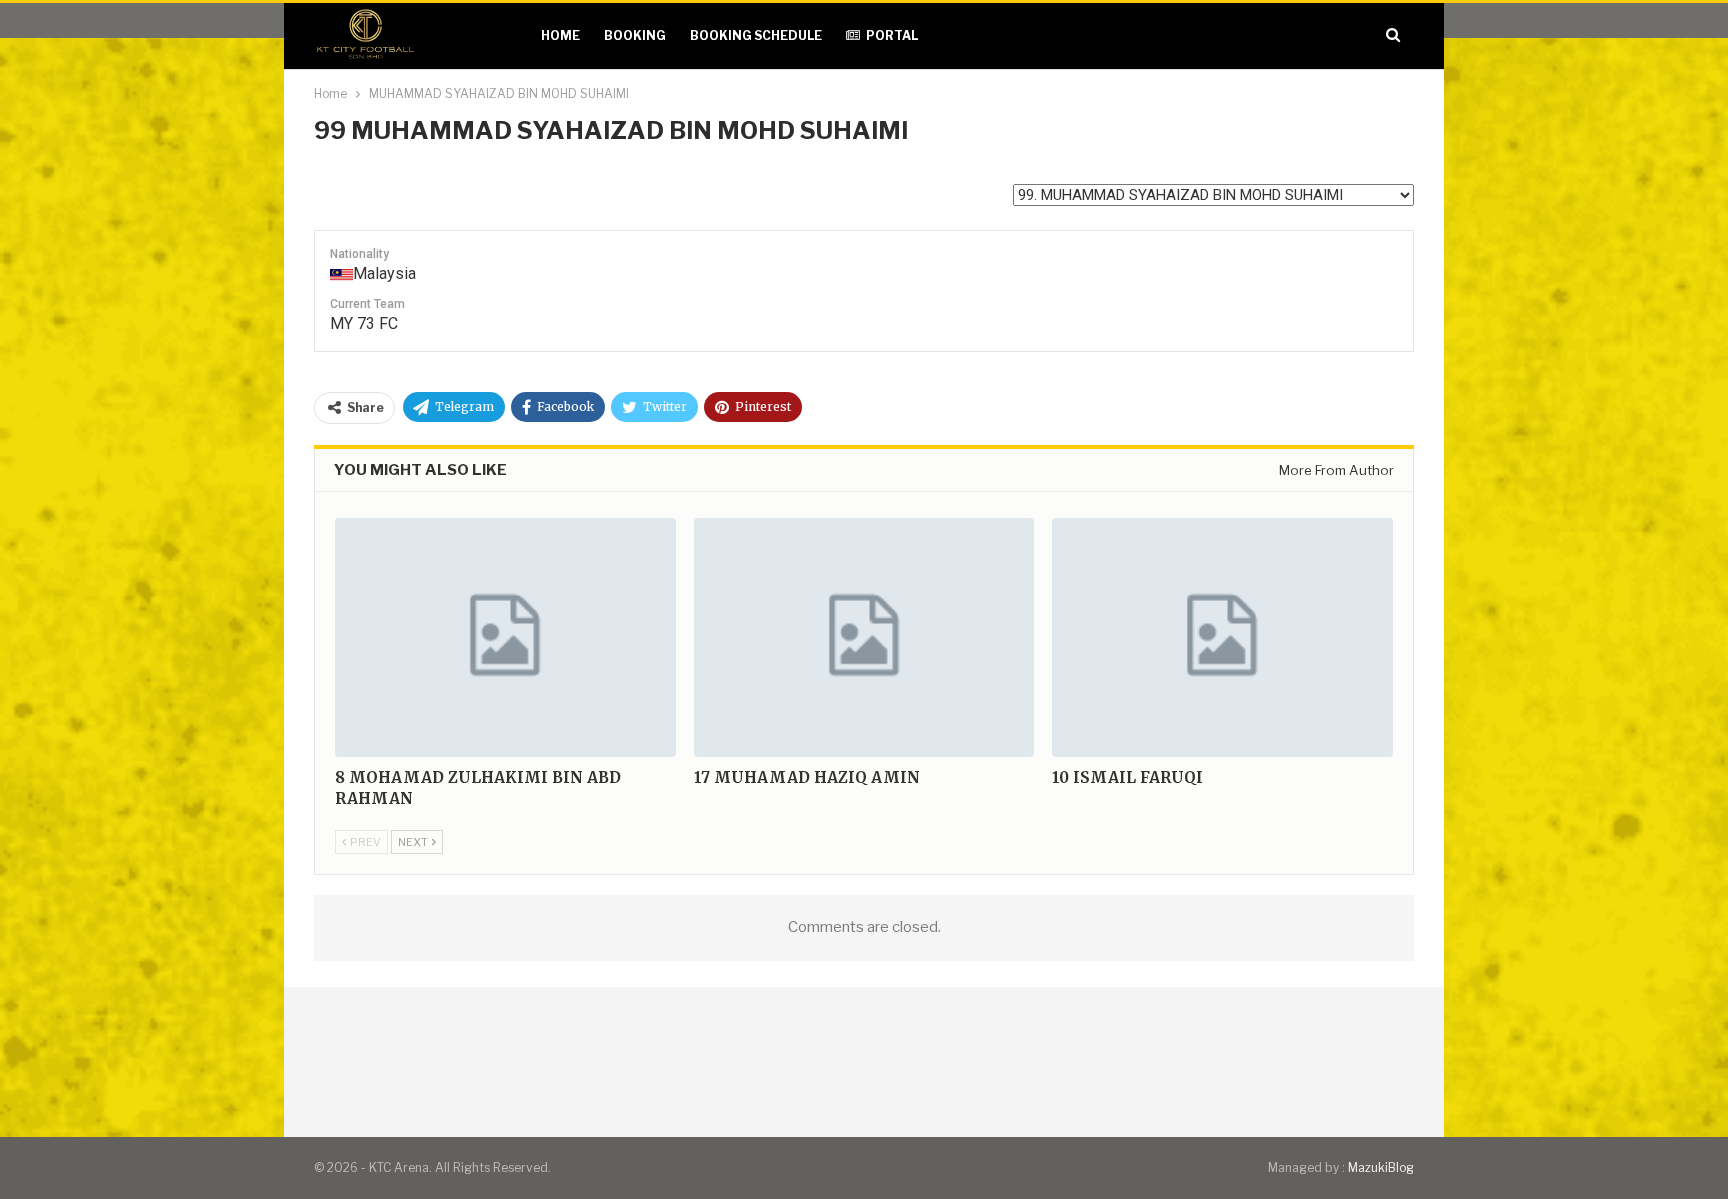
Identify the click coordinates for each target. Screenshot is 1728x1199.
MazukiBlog (1381, 1167)
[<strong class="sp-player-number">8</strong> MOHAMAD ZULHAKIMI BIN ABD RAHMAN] (505, 637)
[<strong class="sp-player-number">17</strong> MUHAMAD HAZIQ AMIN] (864, 637)
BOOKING (635, 35)
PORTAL (892, 35)
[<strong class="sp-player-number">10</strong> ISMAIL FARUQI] (1222, 637)
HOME (560, 35)
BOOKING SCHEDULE (756, 35)
